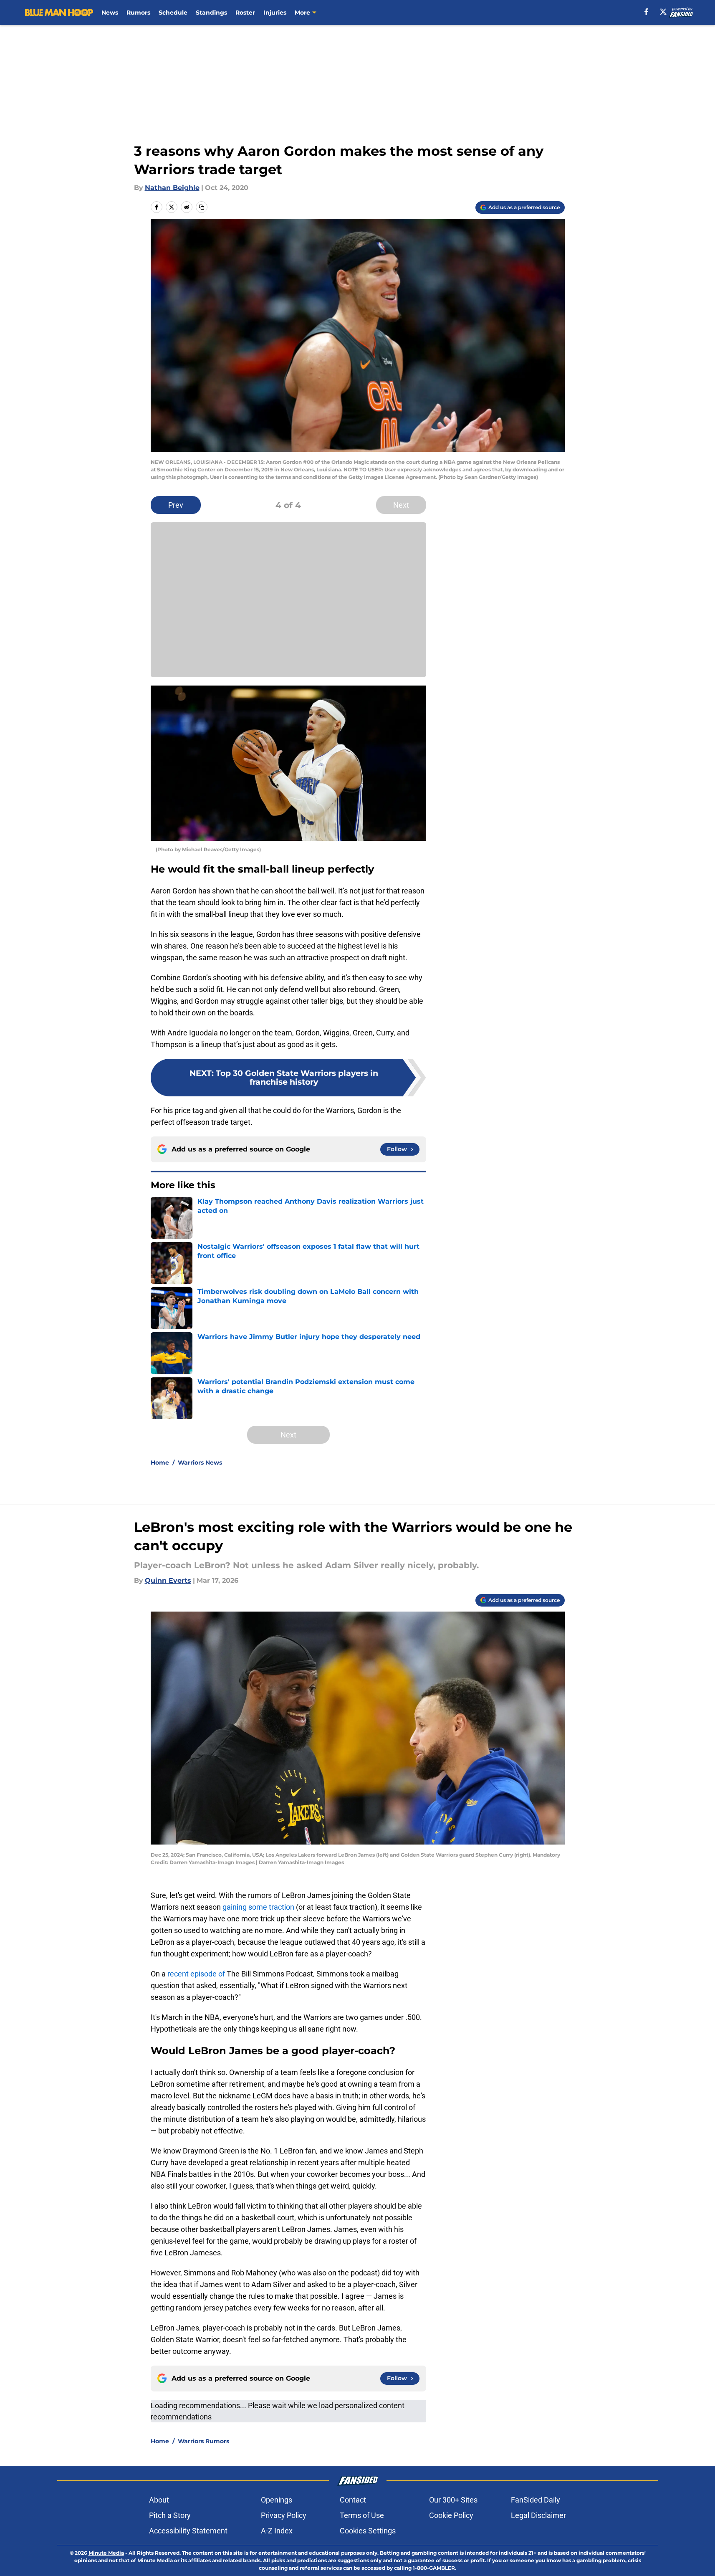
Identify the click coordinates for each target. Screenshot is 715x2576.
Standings (211, 13)
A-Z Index (277, 2531)
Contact (353, 2500)
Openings (277, 2500)
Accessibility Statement (188, 2531)
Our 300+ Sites (453, 2500)
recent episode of (196, 1974)
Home (160, 1463)
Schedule (173, 13)
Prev (176, 505)
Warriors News (200, 1463)
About (159, 2500)
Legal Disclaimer (538, 2515)
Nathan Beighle (172, 188)
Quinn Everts (168, 1580)
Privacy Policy (284, 2515)
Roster (245, 13)
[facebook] (646, 12)
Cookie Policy (451, 2515)
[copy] (202, 207)
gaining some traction (258, 1907)
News (110, 13)
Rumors (138, 13)
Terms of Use (362, 2515)
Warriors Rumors (203, 2441)
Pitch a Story (170, 2515)
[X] (663, 12)
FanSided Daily (536, 2500)
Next (401, 505)
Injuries (275, 13)
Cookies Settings (368, 2531)
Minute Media (106, 2553)
